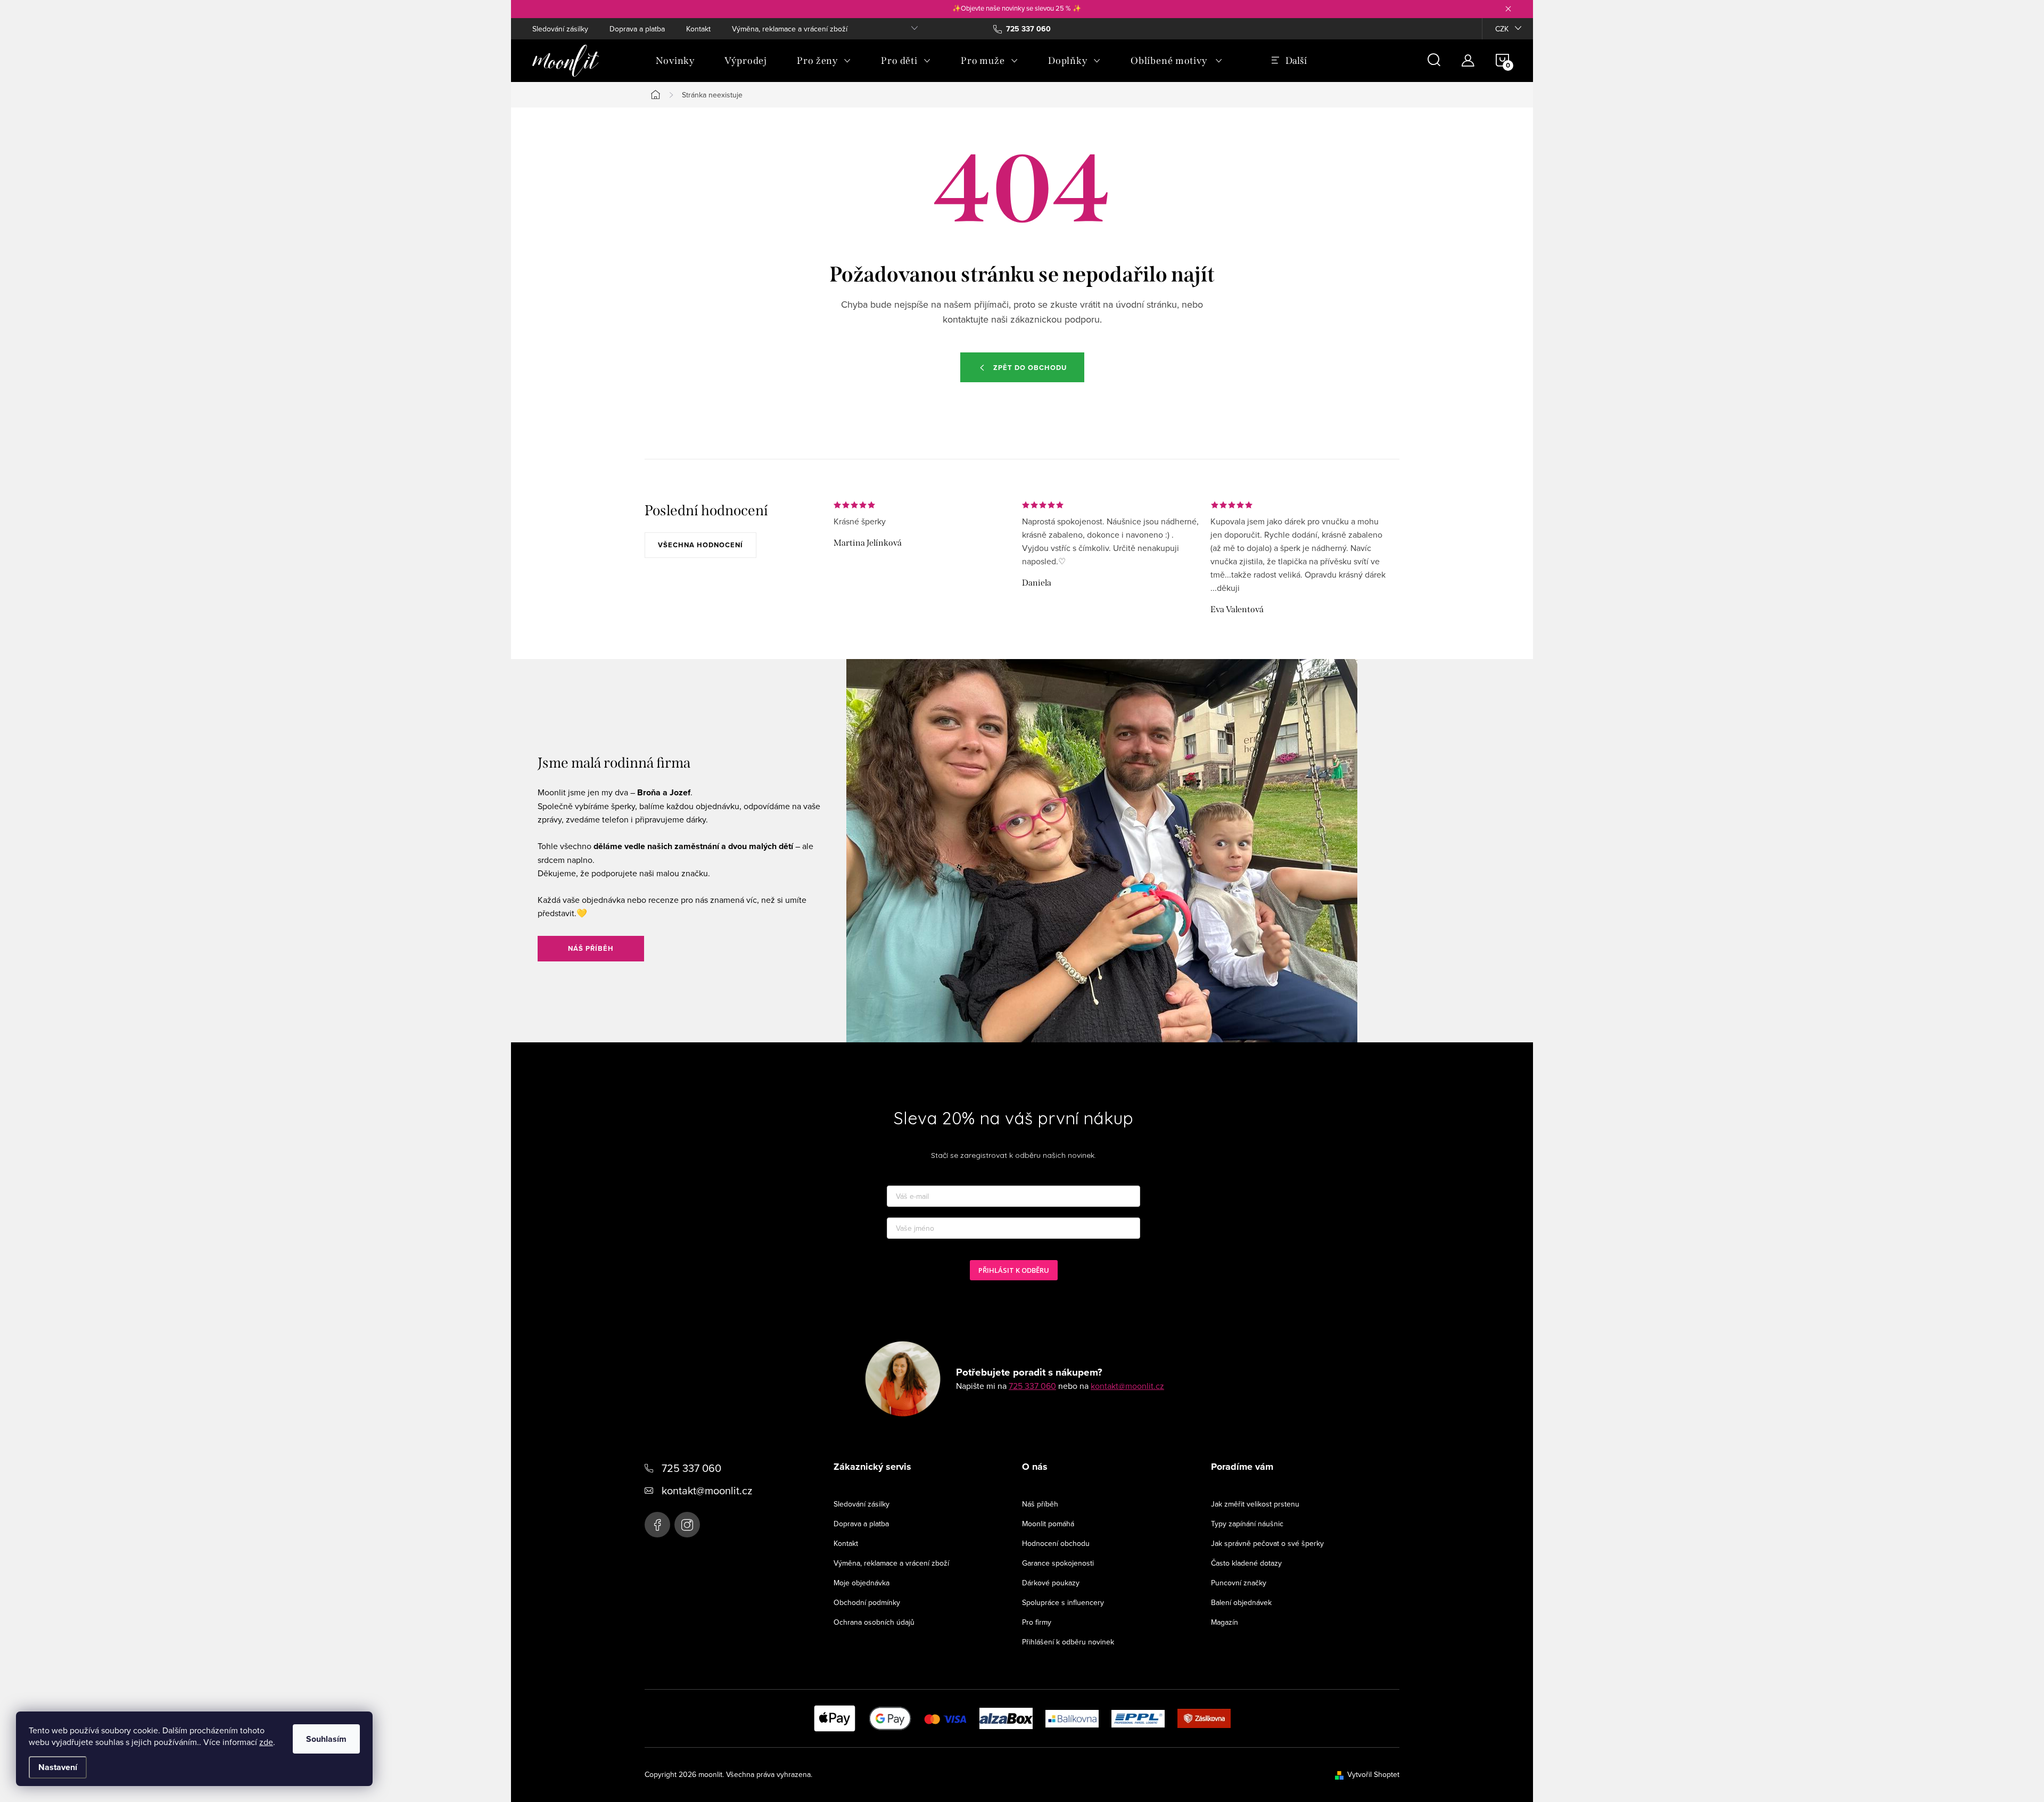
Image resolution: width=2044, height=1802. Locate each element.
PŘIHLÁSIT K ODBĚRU (1014, 1270)
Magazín (1225, 1622)
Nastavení (58, 1767)
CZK (1502, 29)
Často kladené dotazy (1246, 1563)
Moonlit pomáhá (1048, 1524)
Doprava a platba (637, 29)
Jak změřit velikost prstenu (1255, 1504)
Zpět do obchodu (1030, 368)
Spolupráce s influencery (1063, 1602)
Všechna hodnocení (700, 545)
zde (266, 1742)
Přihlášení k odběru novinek (1068, 1642)
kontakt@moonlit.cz (1127, 1386)
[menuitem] (675, 61)
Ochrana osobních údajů (874, 1622)
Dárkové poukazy (1051, 1583)
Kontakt (698, 29)
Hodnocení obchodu (1056, 1543)
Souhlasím (326, 1739)
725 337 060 (1032, 1386)
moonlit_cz (687, 1525)
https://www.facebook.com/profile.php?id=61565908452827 (657, 1525)
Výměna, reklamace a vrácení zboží (790, 29)
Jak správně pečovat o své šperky (1267, 1543)
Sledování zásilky (560, 29)
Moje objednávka (862, 1583)
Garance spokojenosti (1058, 1563)
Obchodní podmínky (867, 1602)
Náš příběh (591, 948)
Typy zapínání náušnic (1247, 1524)
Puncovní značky (1239, 1583)
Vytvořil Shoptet (1373, 1774)
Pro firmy (1037, 1622)
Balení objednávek (1241, 1602)
